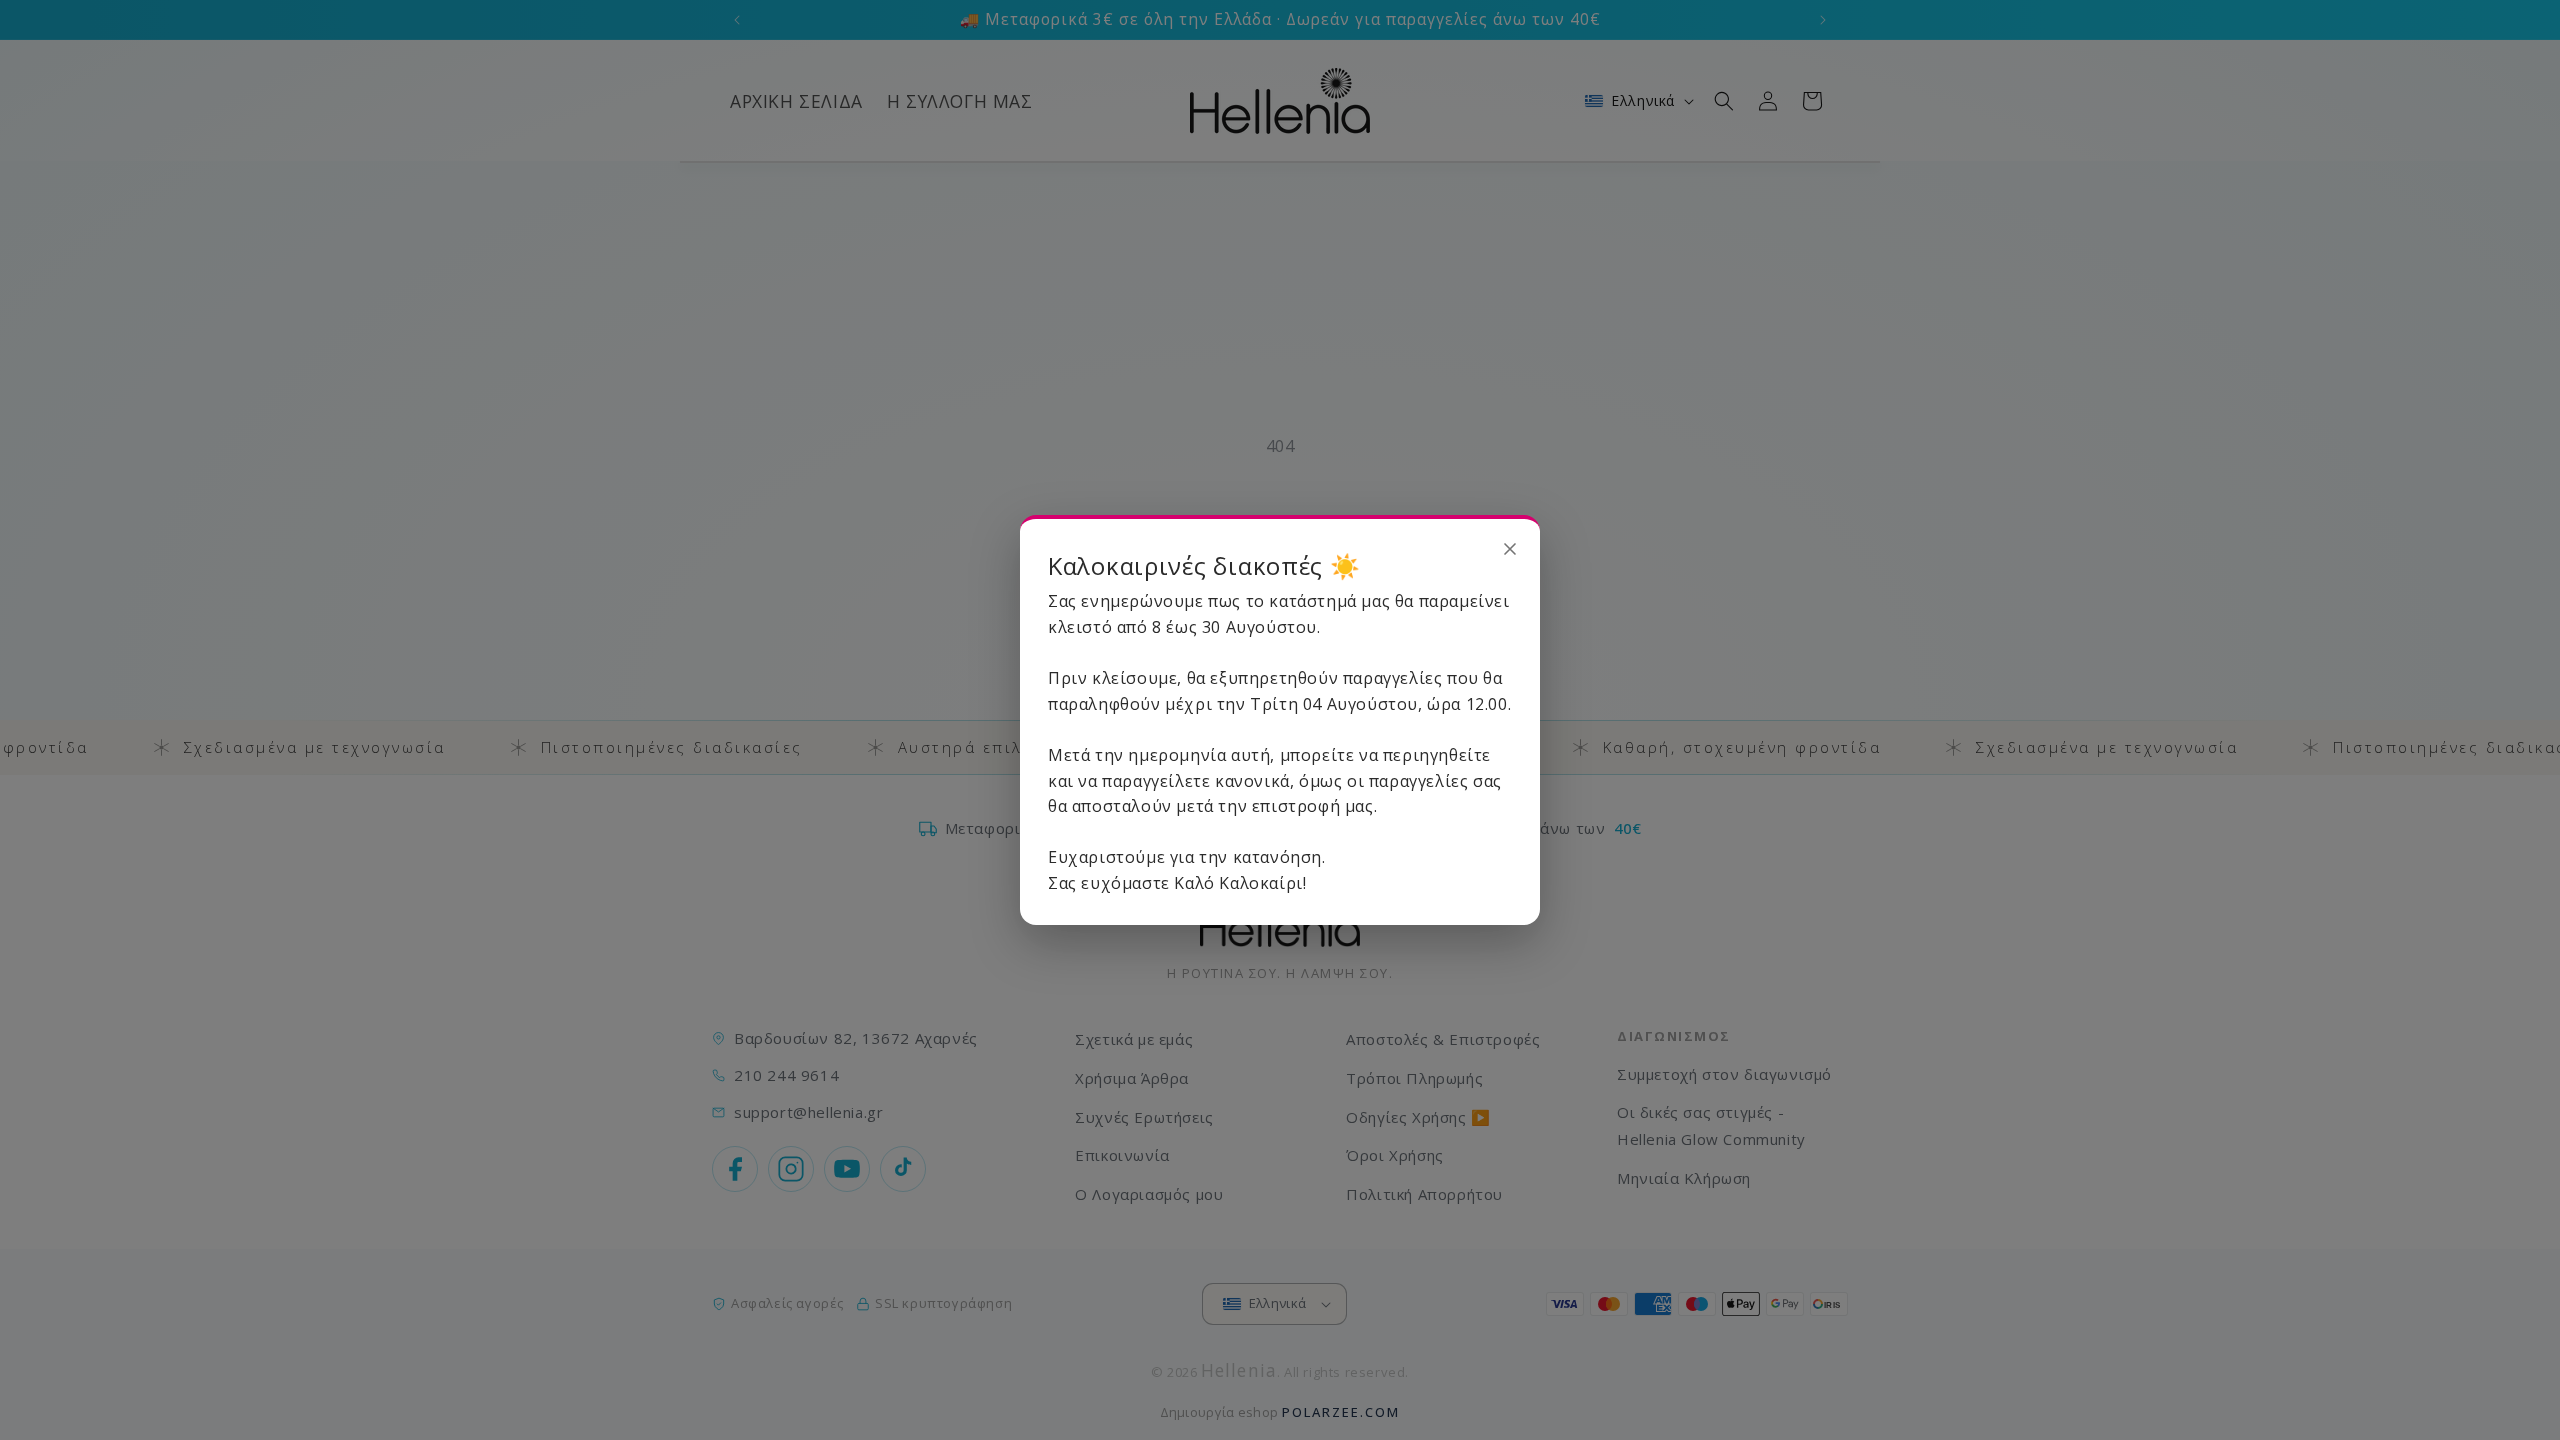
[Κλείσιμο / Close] (1510, 549)
